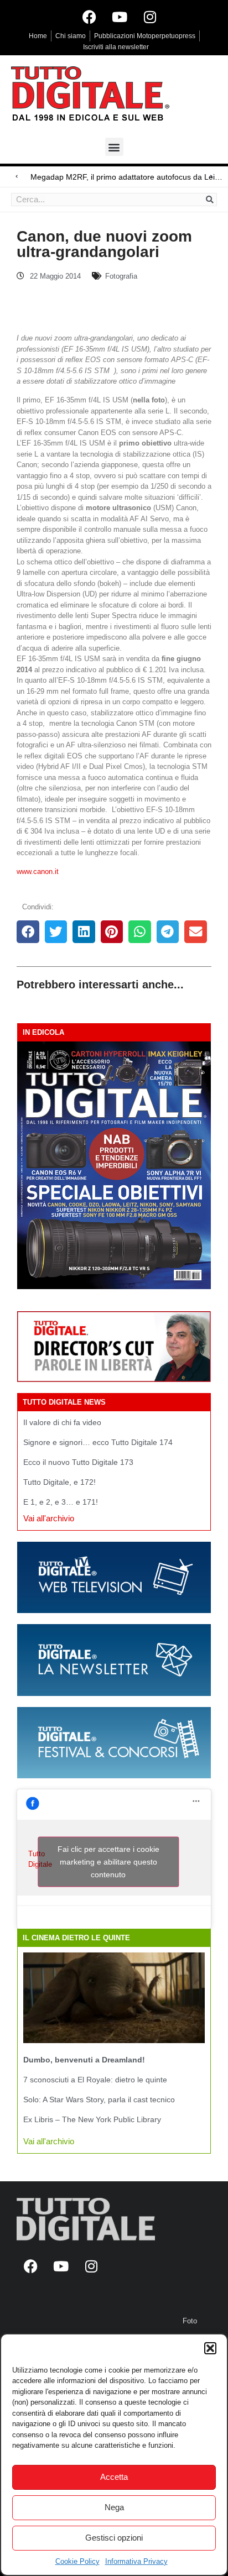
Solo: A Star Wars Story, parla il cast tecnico (99, 2099)
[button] (210, 2348)
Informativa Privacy (136, 2561)
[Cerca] (210, 200)
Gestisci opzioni (114, 2538)
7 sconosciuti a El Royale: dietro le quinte (95, 2080)
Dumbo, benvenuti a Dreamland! (84, 2060)
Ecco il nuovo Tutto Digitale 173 (78, 1462)
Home (38, 36)
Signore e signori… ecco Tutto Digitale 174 (98, 1442)
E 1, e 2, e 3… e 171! (61, 1502)
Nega (114, 2507)
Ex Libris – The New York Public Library (92, 2119)
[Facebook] (89, 17)
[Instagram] (150, 17)
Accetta (114, 2477)
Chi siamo (71, 36)
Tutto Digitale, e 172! (59, 1482)
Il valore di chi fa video (62, 1422)
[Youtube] (120, 17)
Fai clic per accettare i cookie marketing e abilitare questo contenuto (108, 1862)
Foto (190, 2321)
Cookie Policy (77, 2561)
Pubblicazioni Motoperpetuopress (145, 36)
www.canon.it (38, 871)
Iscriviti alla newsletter (116, 47)
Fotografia (121, 276)
